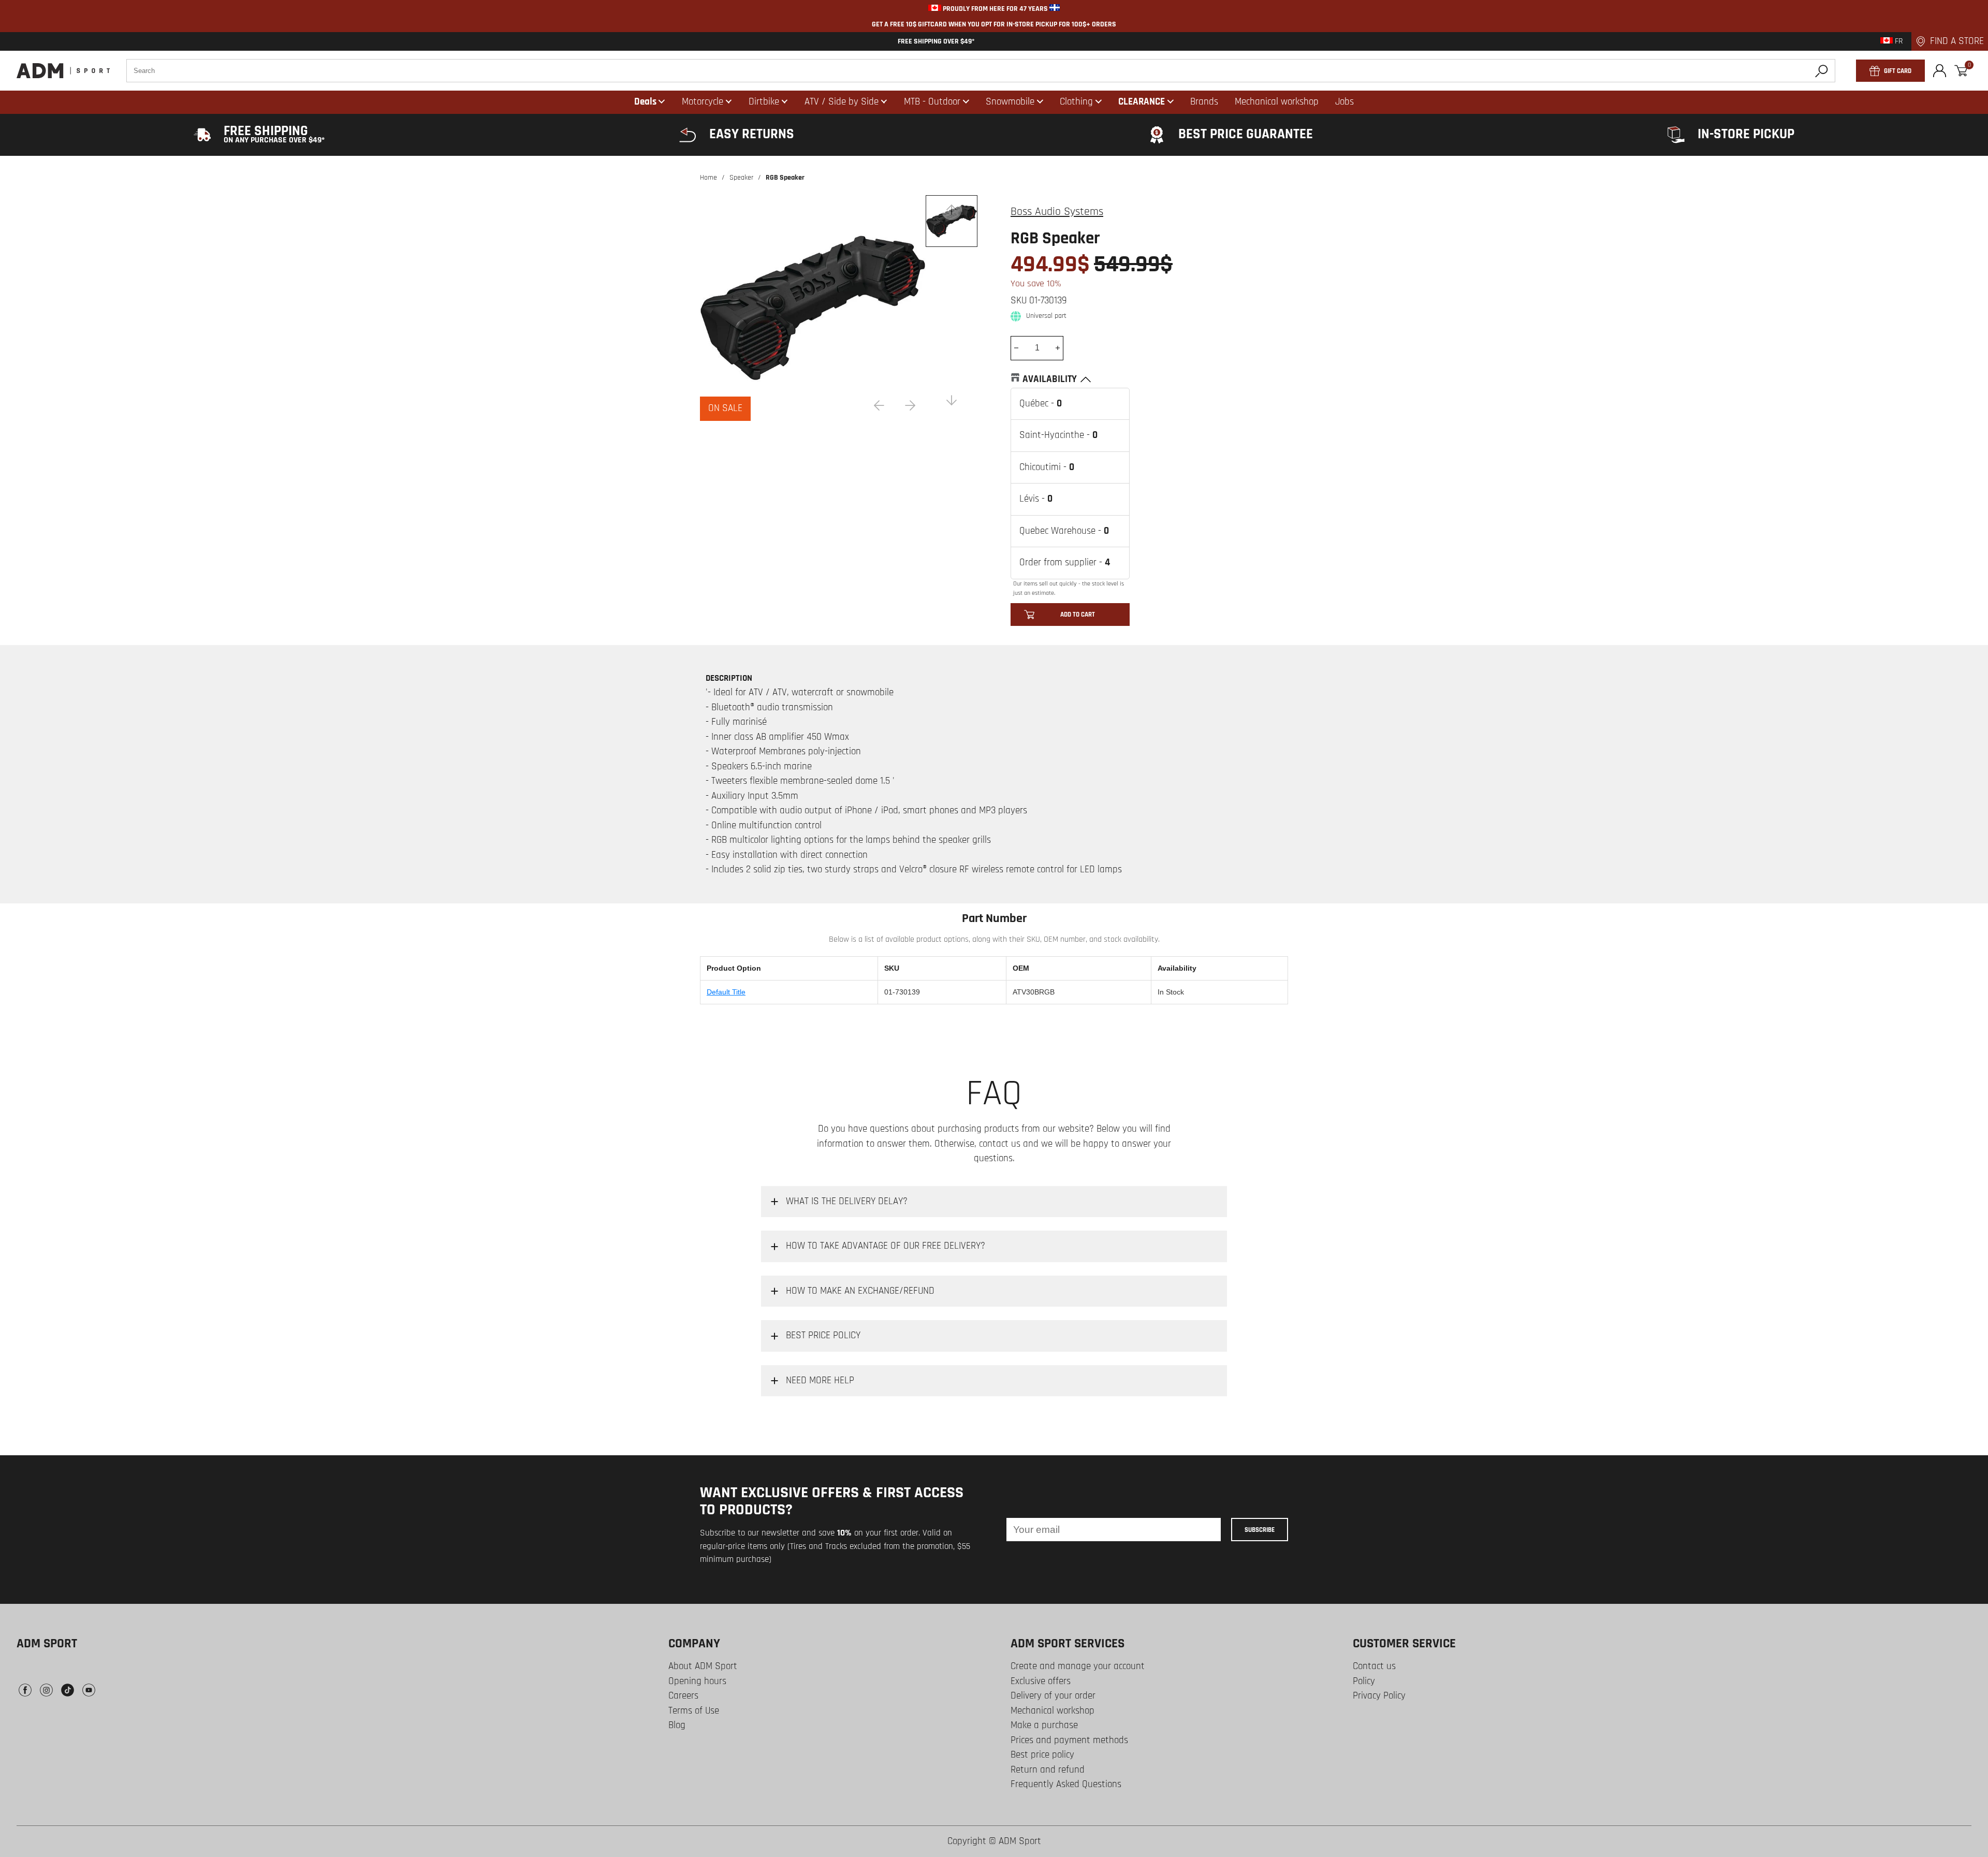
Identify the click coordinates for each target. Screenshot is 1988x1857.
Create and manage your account (1078, 1666)
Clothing (1076, 102)
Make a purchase (1044, 1725)
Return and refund (1048, 1770)
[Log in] (1940, 71)
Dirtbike (764, 102)
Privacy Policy (1379, 1696)
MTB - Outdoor (932, 102)
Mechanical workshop (1053, 1711)
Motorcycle (703, 102)
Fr (1898, 41)
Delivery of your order (1053, 1696)
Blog (677, 1725)
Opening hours (697, 1681)
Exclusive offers (1041, 1681)
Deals (645, 102)
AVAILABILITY (1050, 379)
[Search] (1822, 71)
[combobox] (981, 71)
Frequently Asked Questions (1066, 1784)
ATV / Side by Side (842, 102)
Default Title (726, 992)
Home (708, 178)
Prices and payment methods (1069, 1740)
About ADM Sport (703, 1666)
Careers (683, 1696)
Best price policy (1042, 1755)
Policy (1364, 1681)
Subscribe (1260, 1530)
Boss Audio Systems (1057, 212)
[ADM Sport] (63, 71)
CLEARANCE (1142, 102)
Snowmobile (1010, 102)
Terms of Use (694, 1711)
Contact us (1374, 1666)
